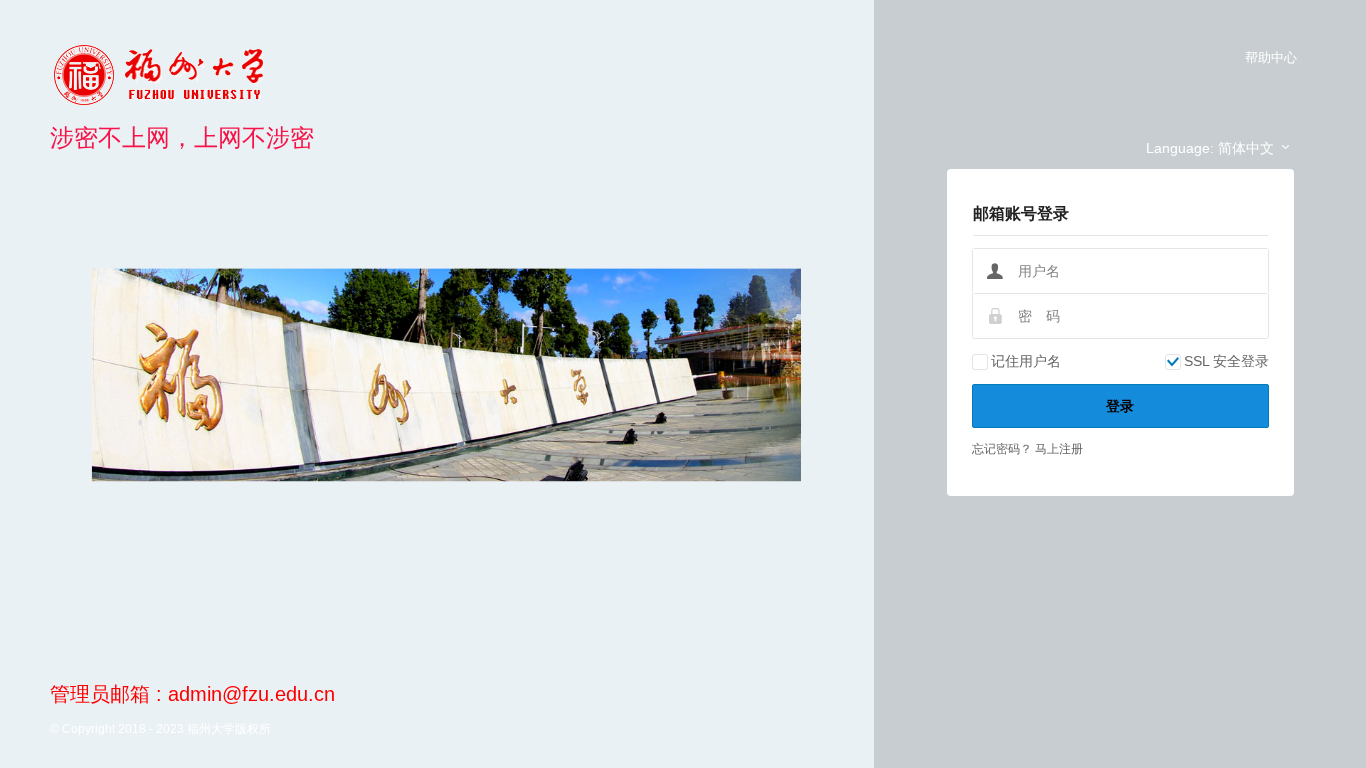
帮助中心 (1271, 57)
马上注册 (1059, 449)
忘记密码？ (1003, 449)
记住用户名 (1026, 361)
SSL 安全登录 (1226, 361)
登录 (1120, 406)
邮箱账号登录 (1021, 213)
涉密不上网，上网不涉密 (182, 137)
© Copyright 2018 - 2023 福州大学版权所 (160, 729)
